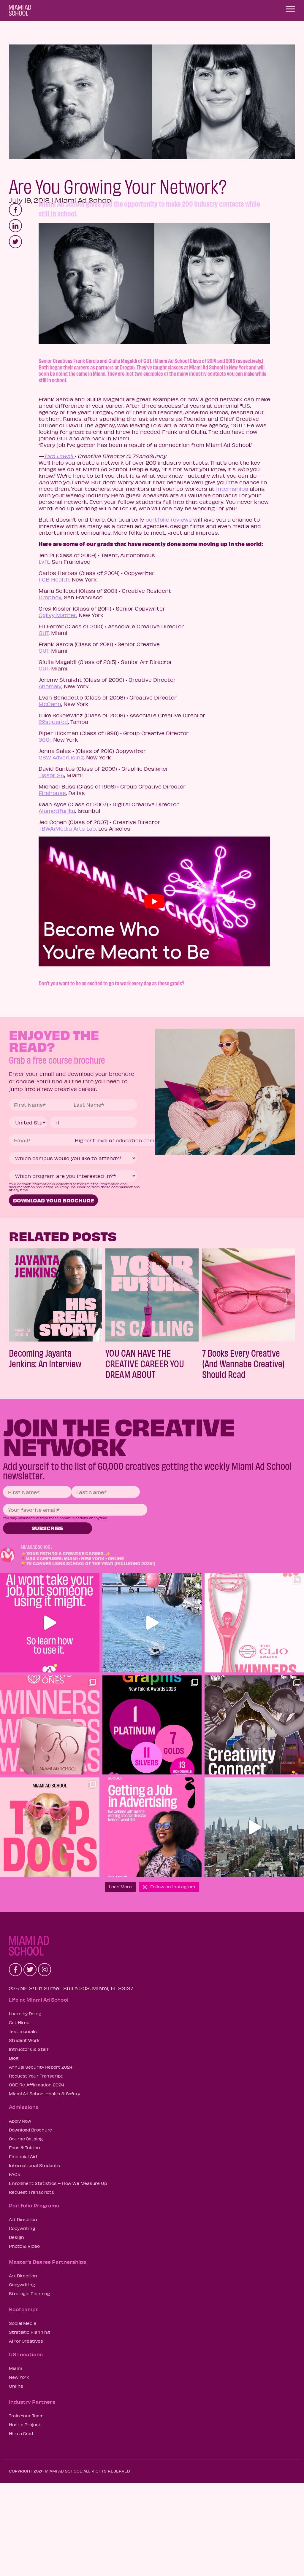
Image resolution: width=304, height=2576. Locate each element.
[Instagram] (45, 1970)
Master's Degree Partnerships (47, 2262)
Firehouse (52, 793)
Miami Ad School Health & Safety (45, 2094)
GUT (44, 633)
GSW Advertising (61, 757)
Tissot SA (51, 775)
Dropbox (50, 597)
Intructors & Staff (29, 2049)
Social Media (23, 2323)
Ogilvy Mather (57, 615)
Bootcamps (24, 2309)
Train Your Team (26, 2416)
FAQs (15, 2174)
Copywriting (22, 2228)
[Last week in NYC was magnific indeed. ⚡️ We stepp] (254, 1827)
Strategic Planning (29, 2293)
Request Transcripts (31, 2192)
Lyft (44, 562)
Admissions (24, 2107)
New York (19, 2377)
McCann (50, 704)
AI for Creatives (26, 2341)
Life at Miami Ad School (39, 2000)
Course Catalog (26, 2139)
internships (232, 489)
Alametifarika (57, 811)
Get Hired (19, 2022)
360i (45, 740)
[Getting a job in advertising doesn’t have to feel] (152, 1827)
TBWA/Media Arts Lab (67, 829)
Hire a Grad (21, 2433)
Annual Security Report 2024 (41, 2067)
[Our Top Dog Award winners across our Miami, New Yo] (50, 1827)
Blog (14, 2058)
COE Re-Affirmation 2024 (37, 2085)
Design (16, 2237)
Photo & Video (24, 2246)
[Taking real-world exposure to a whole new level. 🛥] (152, 1623)
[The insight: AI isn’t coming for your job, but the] (50, 1623)
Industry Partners (32, 2402)
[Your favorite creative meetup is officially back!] (254, 1725)
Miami (15, 2368)
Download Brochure (30, 2130)
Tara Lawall (59, 456)
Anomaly (50, 686)
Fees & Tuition (24, 2148)
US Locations (26, 2354)
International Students (34, 2165)
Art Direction (23, 2219)
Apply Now (20, 2121)
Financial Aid (23, 2156)
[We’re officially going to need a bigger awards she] (254, 1623)
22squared (53, 722)
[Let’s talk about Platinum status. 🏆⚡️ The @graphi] (152, 1725)
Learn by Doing (25, 2013)
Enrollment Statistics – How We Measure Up (58, 2183)
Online (16, 2386)
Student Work (24, 2040)
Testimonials (23, 2031)
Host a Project (25, 2424)
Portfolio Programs (34, 2205)
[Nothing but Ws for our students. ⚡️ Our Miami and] (50, 1725)
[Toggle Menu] (290, 9)
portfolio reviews (169, 520)
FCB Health (54, 579)
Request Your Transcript (36, 2076)
